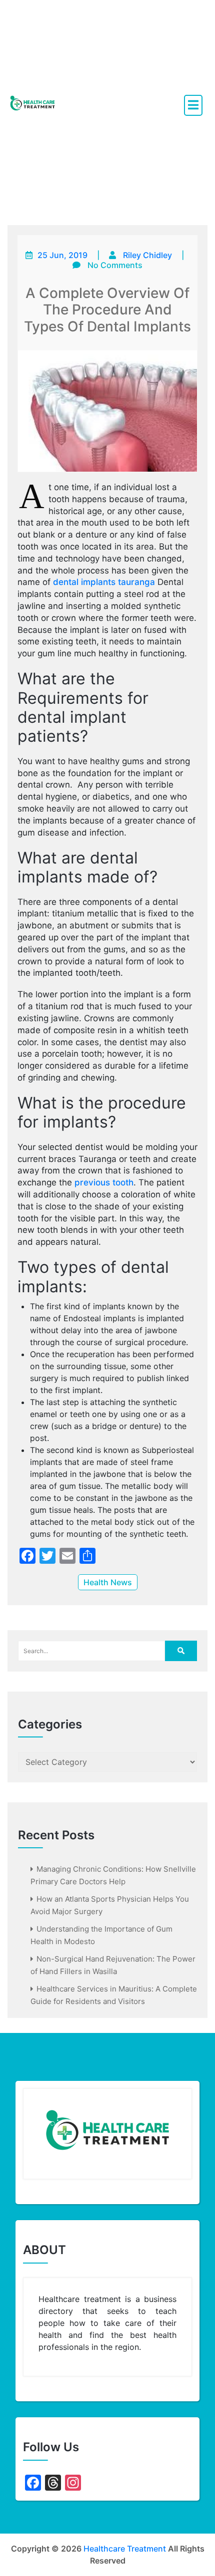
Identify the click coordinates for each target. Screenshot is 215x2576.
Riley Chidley (147, 255)
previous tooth (104, 1182)
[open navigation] (193, 105)
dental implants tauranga (104, 582)
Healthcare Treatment (125, 2549)
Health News (108, 1582)
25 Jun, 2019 (62, 255)
